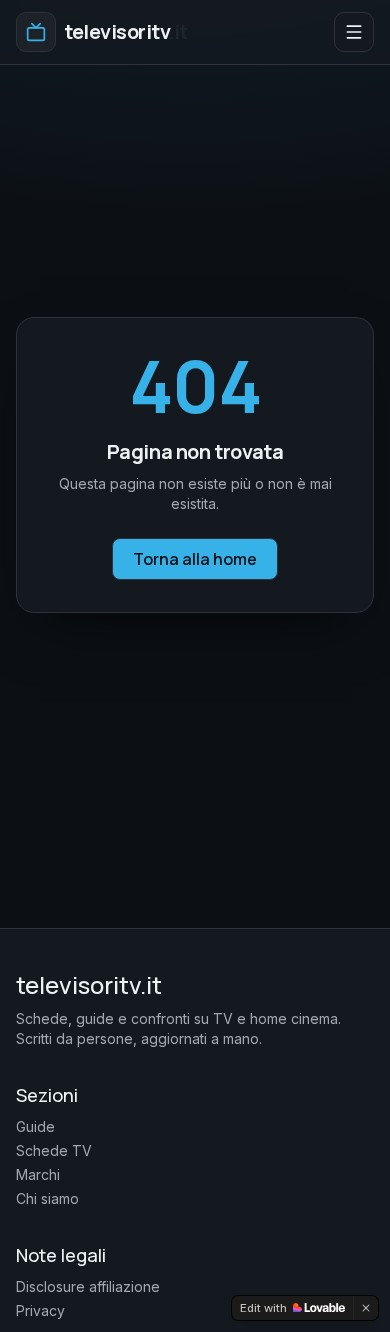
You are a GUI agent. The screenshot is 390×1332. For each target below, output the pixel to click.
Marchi (38, 1174)
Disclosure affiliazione (88, 1286)
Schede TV (54, 1150)
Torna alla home (195, 559)
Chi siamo (47, 1198)
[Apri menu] (354, 32)
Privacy (40, 1310)
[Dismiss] (366, 1308)
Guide (35, 1126)
